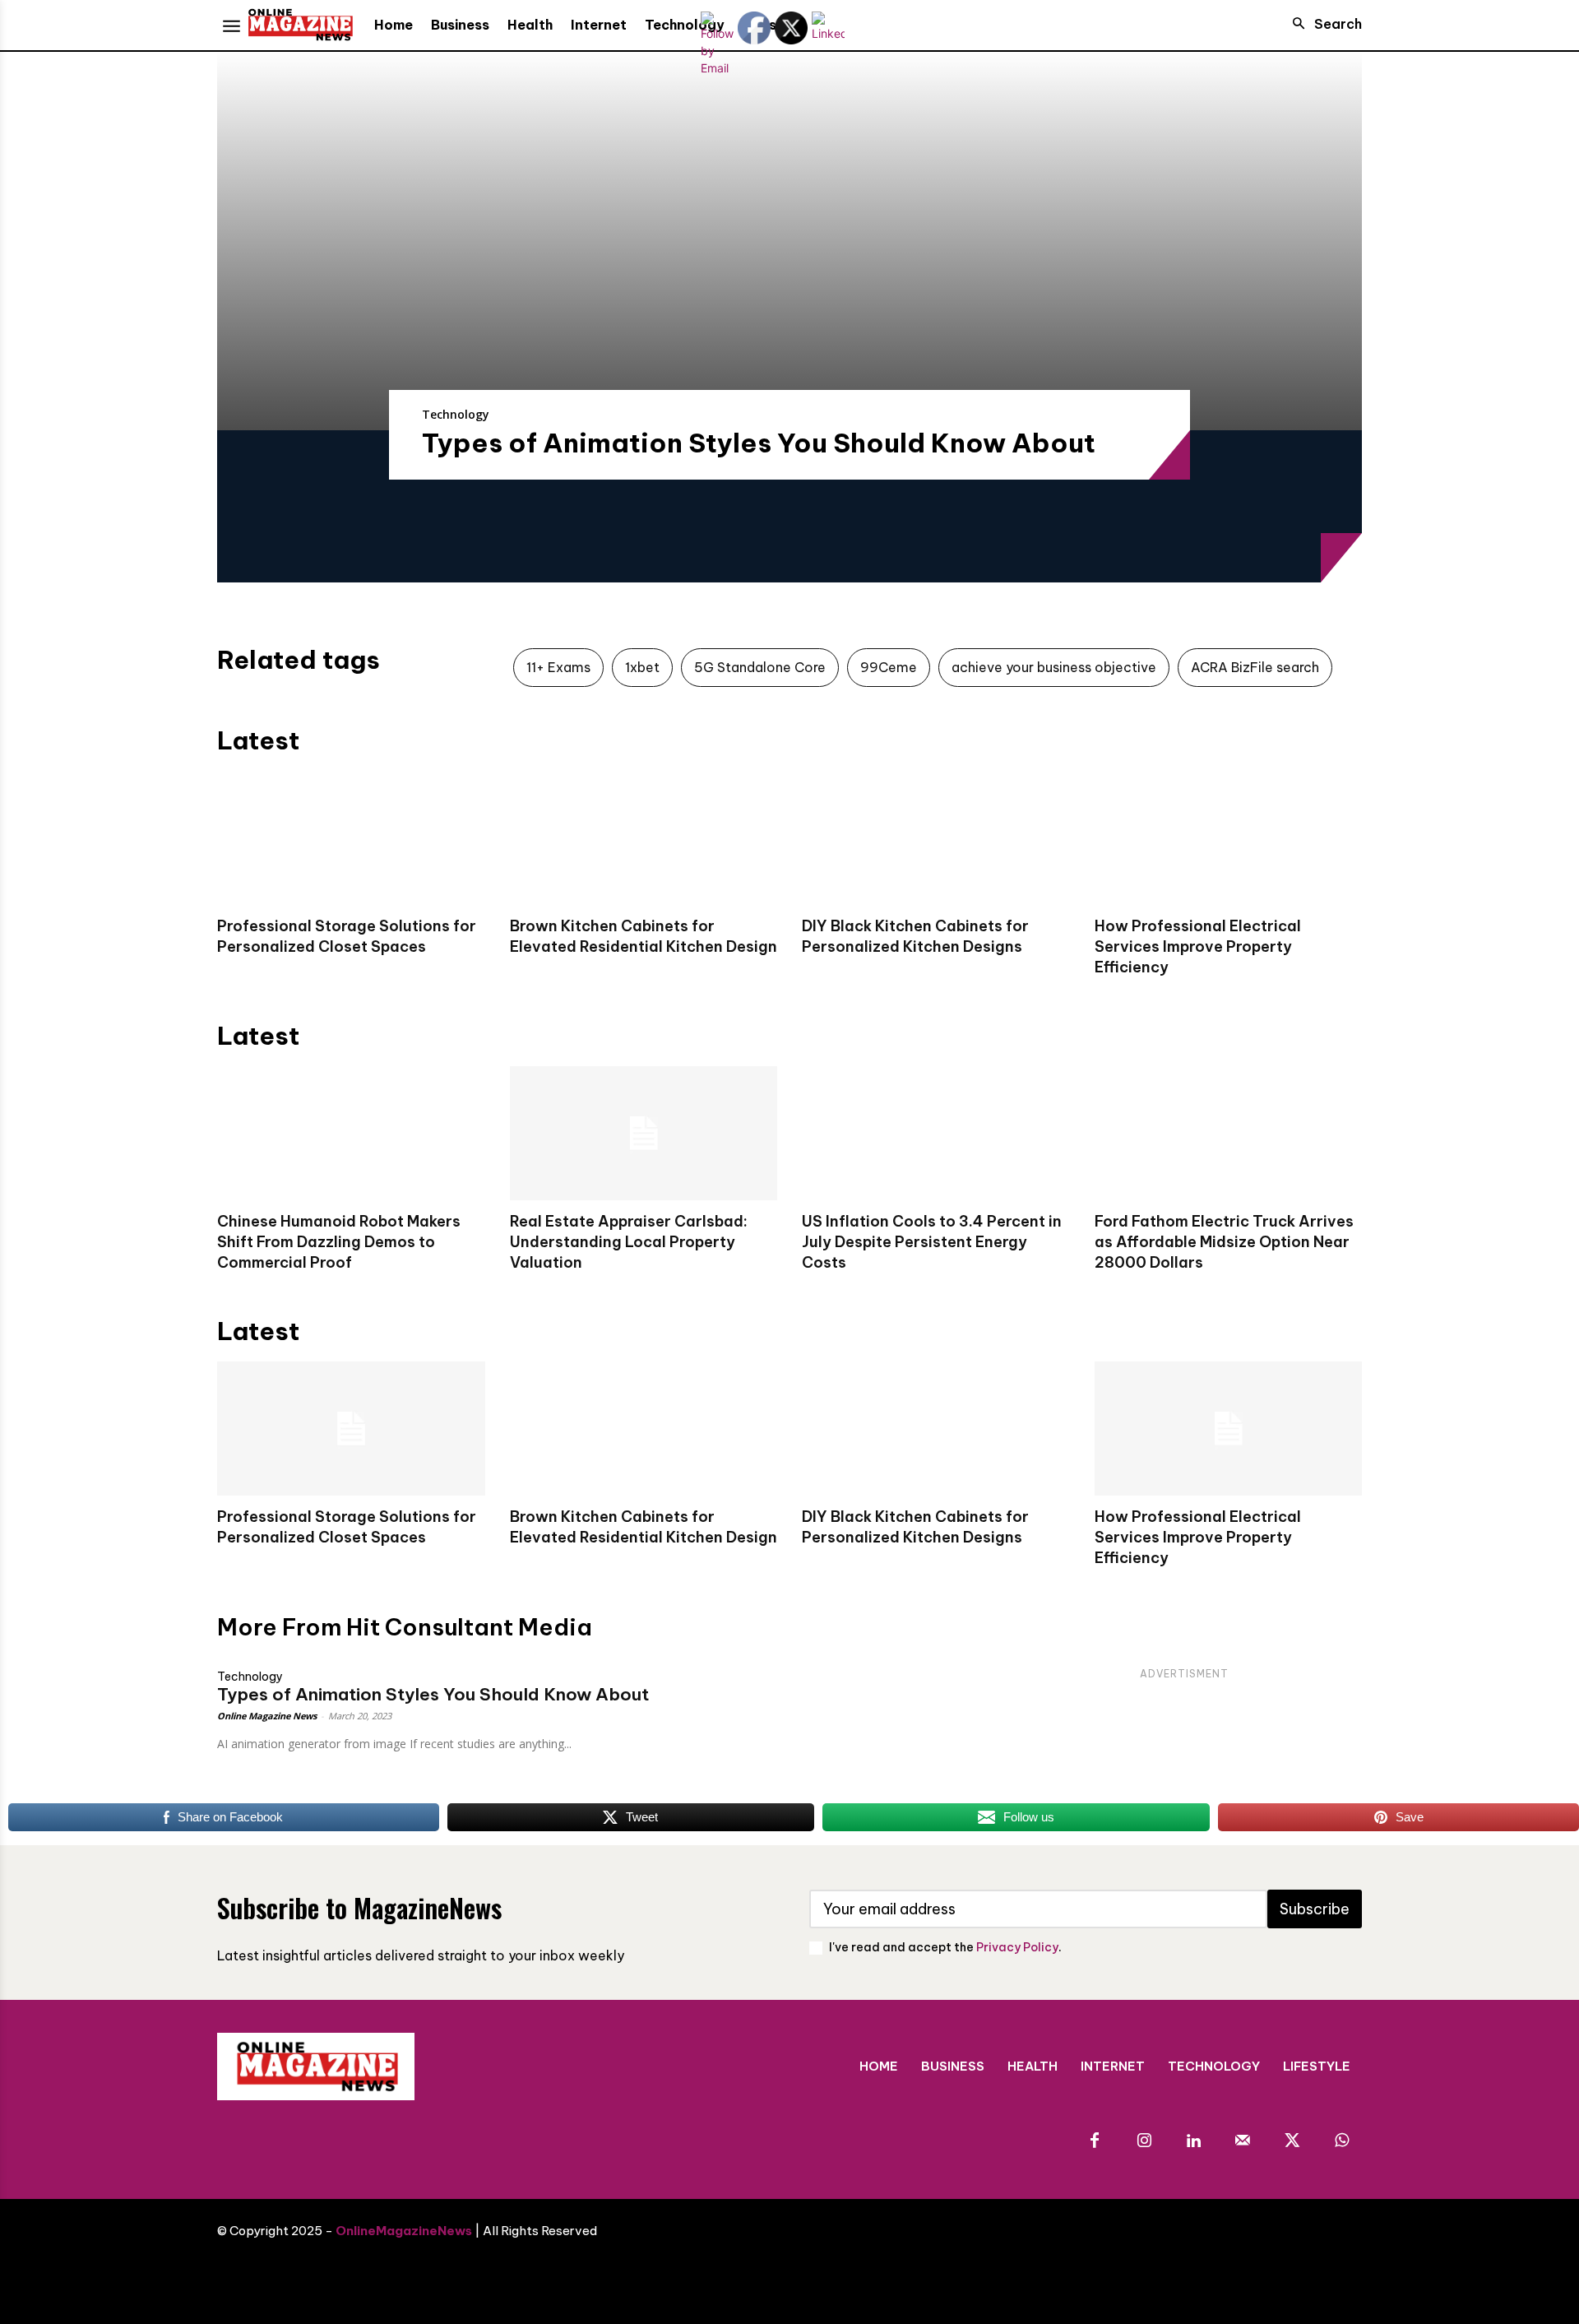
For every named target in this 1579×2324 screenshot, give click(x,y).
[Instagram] (1144, 2141)
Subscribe (1315, 1909)
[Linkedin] (1193, 2141)
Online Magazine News (267, 1716)
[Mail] (1243, 2141)
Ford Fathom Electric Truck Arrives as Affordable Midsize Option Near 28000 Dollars (1224, 1242)
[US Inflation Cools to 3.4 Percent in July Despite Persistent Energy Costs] (936, 1133)
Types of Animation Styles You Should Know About (759, 443)
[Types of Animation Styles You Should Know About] (789, 241)
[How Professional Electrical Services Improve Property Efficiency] (1229, 838)
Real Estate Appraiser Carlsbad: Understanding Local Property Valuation (629, 1242)
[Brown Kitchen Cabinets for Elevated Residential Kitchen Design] (644, 838)
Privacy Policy (1017, 1947)
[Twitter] (1292, 2141)
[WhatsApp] (1341, 2141)
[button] (1322, 24)
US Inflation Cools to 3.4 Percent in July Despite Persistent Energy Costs (932, 1242)
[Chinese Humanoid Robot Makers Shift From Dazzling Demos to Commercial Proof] (351, 1133)
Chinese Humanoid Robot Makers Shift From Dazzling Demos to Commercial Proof (339, 1242)
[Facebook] (1095, 2141)
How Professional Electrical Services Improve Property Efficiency (1198, 946)
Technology (456, 414)
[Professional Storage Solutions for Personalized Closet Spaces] (351, 838)
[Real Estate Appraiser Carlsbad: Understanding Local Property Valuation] (644, 1133)
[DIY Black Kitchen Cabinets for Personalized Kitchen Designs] (936, 838)
